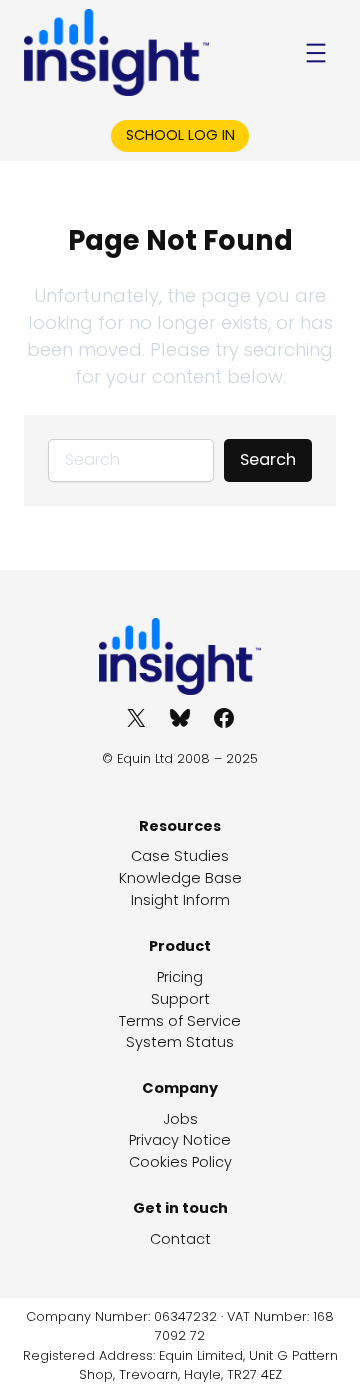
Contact (180, 1239)
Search (268, 459)
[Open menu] (316, 53)
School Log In (180, 135)
